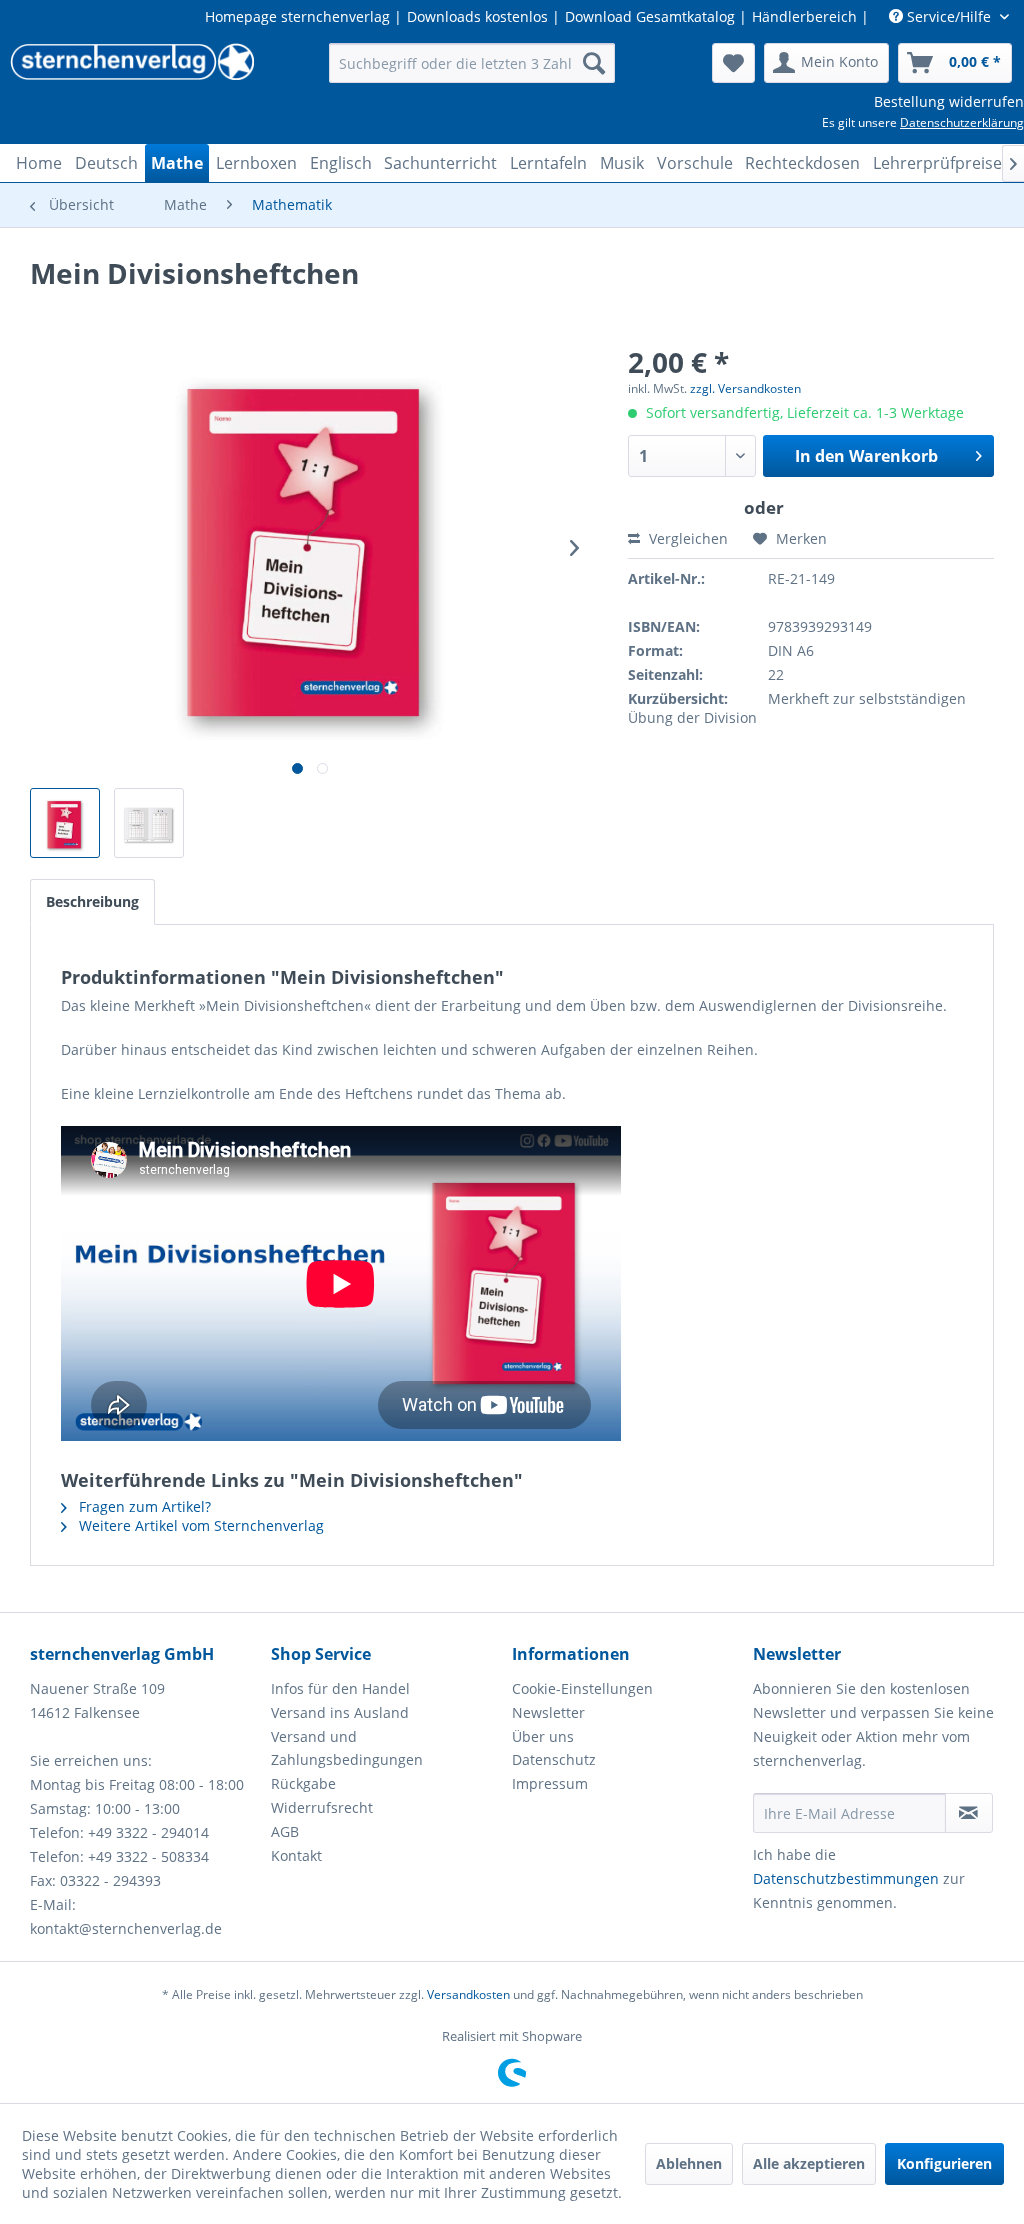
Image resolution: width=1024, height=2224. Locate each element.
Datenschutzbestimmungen (846, 1878)
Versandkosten (468, 1994)
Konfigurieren (944, 2163)
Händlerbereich (804, 16)
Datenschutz (554, 1759)
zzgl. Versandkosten (745, 388)
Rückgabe (303, 1783)
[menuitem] (472, 63)
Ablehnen (689, 2163)
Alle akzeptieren (809, 2163)
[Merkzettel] (733, 63)
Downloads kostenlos (477, 16)
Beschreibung (92, 901)
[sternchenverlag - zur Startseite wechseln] (132, 68)
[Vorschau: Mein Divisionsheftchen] (65, 823)
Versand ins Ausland (340, 1712)
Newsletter (548, 1712)
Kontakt (296, 1855)
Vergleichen (686, 538)
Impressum (550, 1783)
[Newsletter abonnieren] (969, 1813)
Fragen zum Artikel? (143, 1506)
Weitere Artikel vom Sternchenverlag (199, 1525)
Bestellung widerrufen (949, 101)
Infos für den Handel (340, 1688)
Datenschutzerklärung (962, 122)
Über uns (543, 1736)
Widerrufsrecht (322, 1807)
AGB (285, 1831)
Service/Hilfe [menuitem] (949, 16)
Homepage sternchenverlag (297, 16)
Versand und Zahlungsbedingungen (347, 1748)
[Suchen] (594, 63)
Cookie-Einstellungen (582, 1688)
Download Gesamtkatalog (650, 16)
